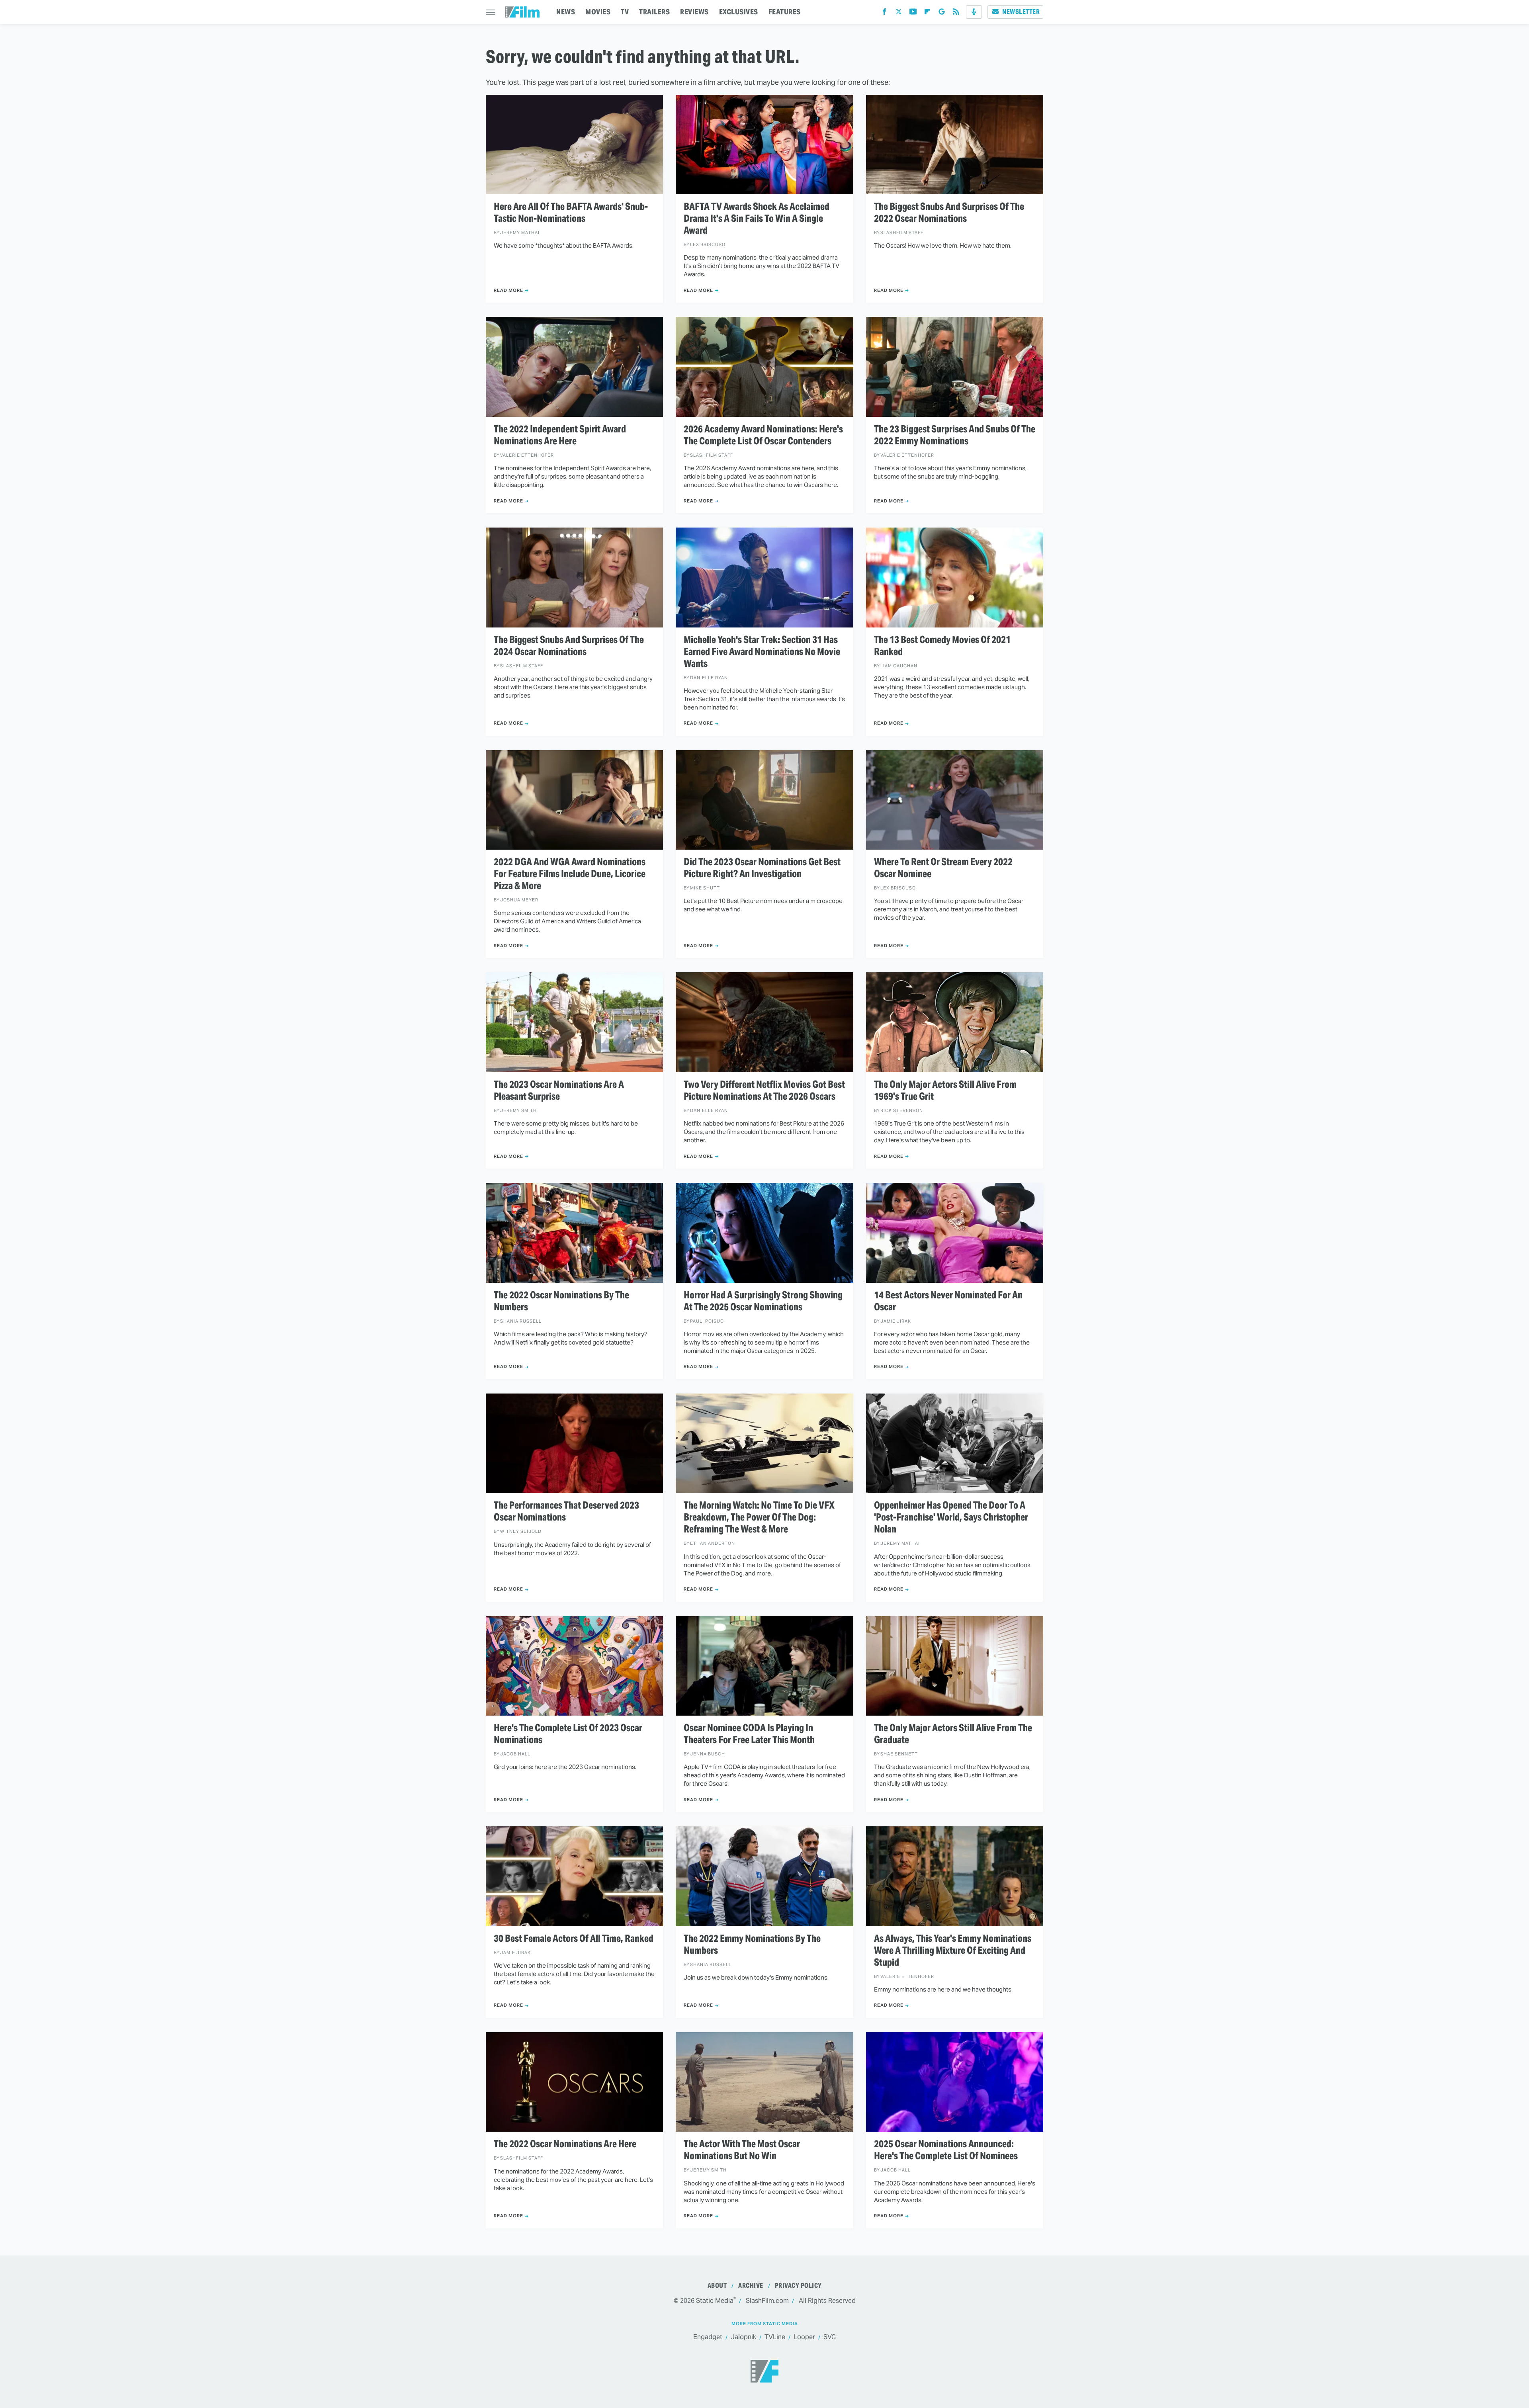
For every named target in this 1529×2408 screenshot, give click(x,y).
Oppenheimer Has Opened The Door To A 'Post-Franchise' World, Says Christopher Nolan (951, 1517)
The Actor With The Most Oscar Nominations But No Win (742, 2150)
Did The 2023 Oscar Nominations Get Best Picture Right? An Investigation (762, 868)
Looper (804, 2337)
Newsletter (1021, 12)
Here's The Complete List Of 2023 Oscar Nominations (568, 1734)
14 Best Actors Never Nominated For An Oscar (948, 1301)
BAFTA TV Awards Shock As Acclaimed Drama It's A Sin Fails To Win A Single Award (757, 219)
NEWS (566, 12)
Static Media (715, 2301)
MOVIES (598, 12)
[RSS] (956, 13)
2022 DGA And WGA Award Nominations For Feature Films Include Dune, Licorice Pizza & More (570, 874)
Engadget (708, 2337)
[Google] (942, 13)
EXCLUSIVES (739, 12)
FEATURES (785, 12)
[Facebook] (884, 13)
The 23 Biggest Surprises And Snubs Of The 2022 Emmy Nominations (955, 435)
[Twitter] (899, 13)
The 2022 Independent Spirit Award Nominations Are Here (560, 435)
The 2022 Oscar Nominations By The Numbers (561, 1301)
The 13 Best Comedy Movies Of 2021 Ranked (942, 646)
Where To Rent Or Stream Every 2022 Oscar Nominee (943, 868)
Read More (508, 290)
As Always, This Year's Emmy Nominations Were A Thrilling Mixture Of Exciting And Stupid (953, 1951)
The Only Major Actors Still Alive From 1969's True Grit (945, 1091)
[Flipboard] (927, 13)
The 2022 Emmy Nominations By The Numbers (752, 1945)
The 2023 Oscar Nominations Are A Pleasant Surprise (559, 1091)
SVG (830, 2337)
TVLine (775, 2337)
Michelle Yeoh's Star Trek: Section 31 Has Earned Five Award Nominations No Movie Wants (762, 652)
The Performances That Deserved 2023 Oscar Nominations (566, 1511)
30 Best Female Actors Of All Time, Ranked (574, 1939)
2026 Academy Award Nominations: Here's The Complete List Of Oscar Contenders (763, 435)
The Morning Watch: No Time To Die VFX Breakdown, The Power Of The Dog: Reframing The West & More (759, 1517)
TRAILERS (654, 12)
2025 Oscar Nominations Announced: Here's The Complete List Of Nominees (946, 2150)
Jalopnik (743, 2337)
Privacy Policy (798, 2286)
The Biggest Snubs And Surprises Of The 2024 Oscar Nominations (569, 646)
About (717, 2286)
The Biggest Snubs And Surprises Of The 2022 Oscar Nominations (949, 213)
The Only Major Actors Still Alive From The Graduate (953, 1734)
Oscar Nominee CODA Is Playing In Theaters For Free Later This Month (749, 1734)
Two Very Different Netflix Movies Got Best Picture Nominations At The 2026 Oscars (764, 1091)
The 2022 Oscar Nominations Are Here (565, 2144)
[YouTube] (913, 13)
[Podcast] (974, 12)
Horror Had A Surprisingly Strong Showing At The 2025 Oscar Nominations (763, 1301)
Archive (751, 2286)
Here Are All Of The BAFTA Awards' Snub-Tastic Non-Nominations (571, 213)
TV (625, 12)
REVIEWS (694, 12)
